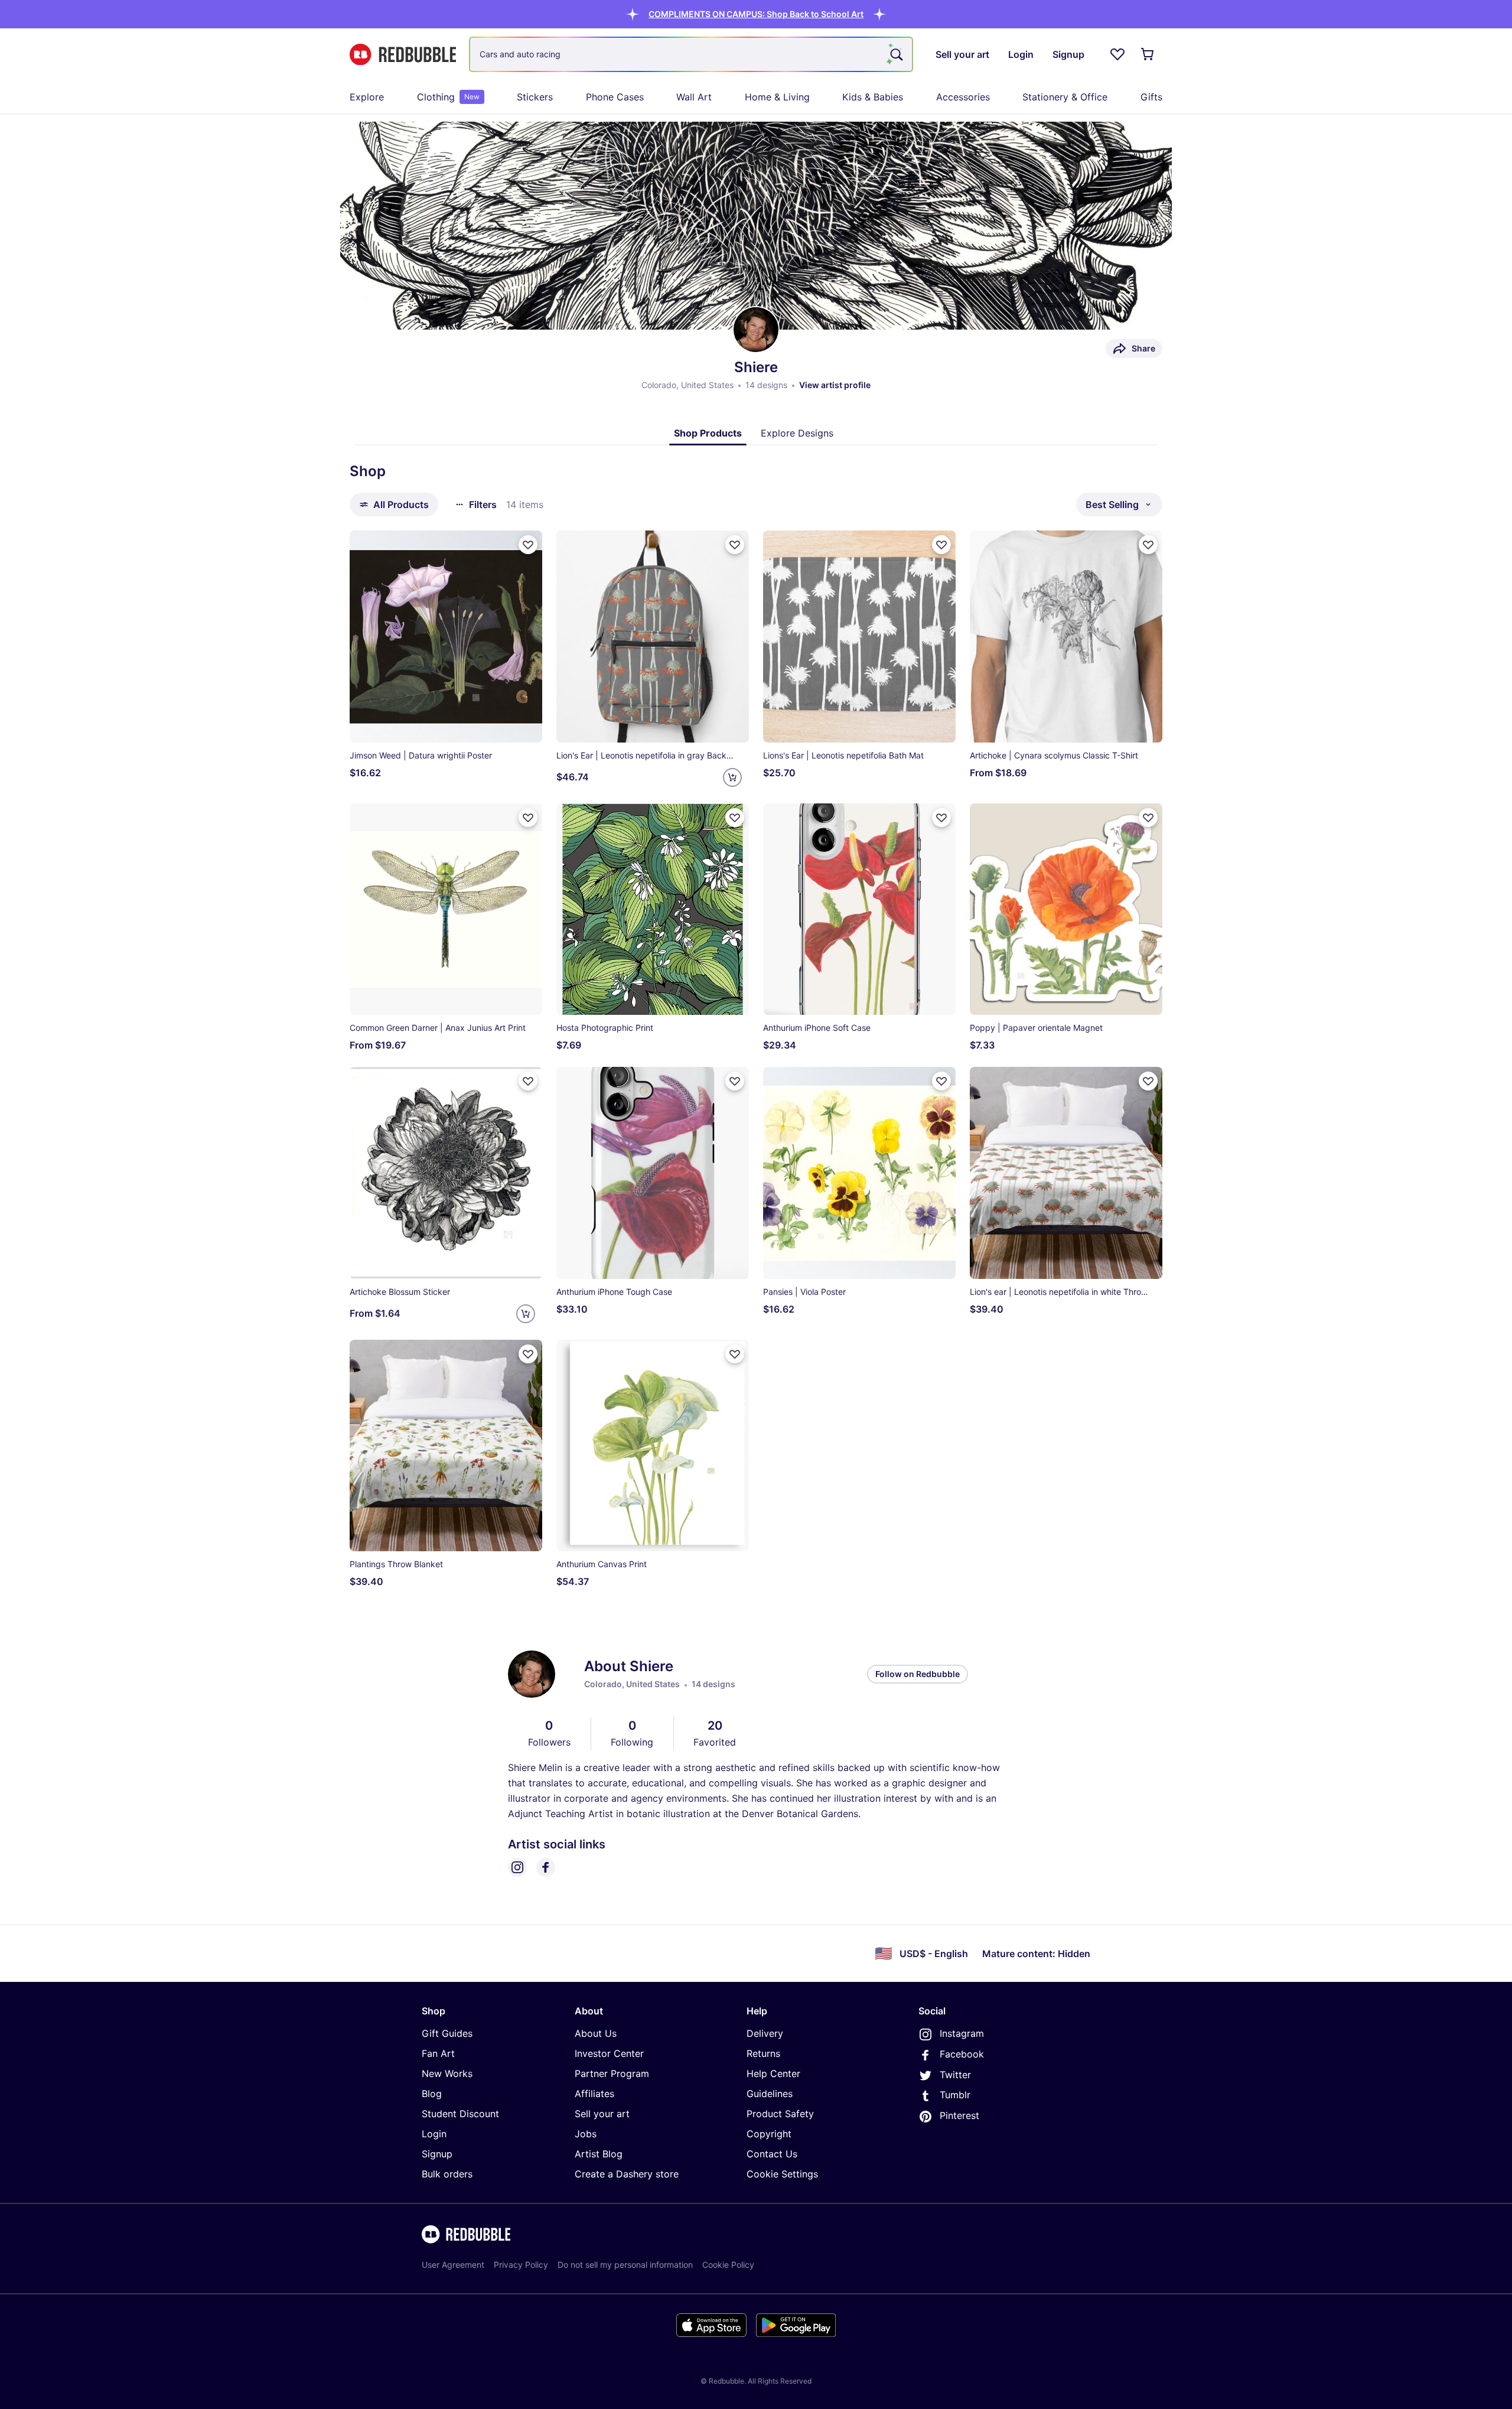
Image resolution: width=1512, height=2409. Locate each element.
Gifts (1151, 97)
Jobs (586, 2134)
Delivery (765, 2033)
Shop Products (708, 433)
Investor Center (609, 2053)
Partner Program (612, 2073)
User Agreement (453, 2265)
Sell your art (602, 2114)
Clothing (448, 97)
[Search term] (895, 54)
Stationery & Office (1065, 97)
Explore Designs (797, 433)
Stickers (535, 97)
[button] (756, 14)
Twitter (955, 2075)
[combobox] (691, 54)
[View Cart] (1148, 54)
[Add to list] (528, 545)
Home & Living (777, 97)
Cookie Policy (728, 2265)
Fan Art (438, 2053)
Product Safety (780, 2114)
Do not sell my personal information (625, 2265)
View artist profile (835, 385)
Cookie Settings (782, 2174)
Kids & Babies (873, 97)
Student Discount (460, 2114)
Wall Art (694, 97)
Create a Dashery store (627, 2174)
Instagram (962, 2033)
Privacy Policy (521, 2265)
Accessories (963, 97)
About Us (596, 2033)
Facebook (962, 2054)
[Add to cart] (732, 777)
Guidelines (770, 2094)
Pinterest (959, 2115)
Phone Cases (615, 97)
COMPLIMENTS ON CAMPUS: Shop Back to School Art (756, 14)
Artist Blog (599, 2154)
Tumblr (955, 2095)
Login (434, 2134)
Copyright (769, 2134)
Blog (432, 2094)
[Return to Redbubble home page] (403, 55)
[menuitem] (367, 97)
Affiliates (594, 2094)
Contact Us (772, 2154)
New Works (447, 2073)
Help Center (773, 2073)
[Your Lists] (1117, 54)
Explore (367, 97)
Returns (763, 2053)
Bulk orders (447, 2174)
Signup (437, 2154)
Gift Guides (447, 2033)
